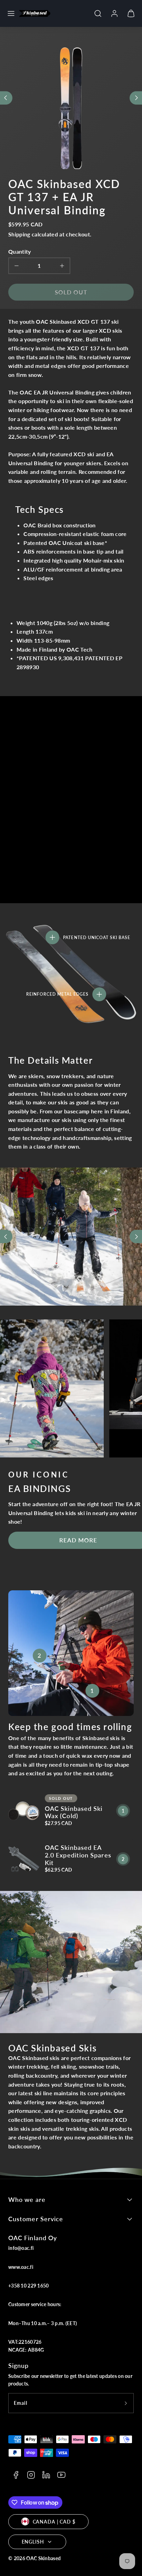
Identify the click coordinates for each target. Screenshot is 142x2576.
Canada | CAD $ (54, 2522)
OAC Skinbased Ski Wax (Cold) (74, 1812)
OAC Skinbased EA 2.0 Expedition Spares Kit (78, 1855)
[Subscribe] (126, 2403)
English (33, 2542)
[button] (11, 13)
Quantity (20, 251)
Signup (18, 2365)
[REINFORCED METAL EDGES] (99, 994)
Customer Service (36, 2219)
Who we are (27, 2199)
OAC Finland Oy (33, 2238)
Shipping (19, 234)
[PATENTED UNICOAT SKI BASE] (52, 937)
